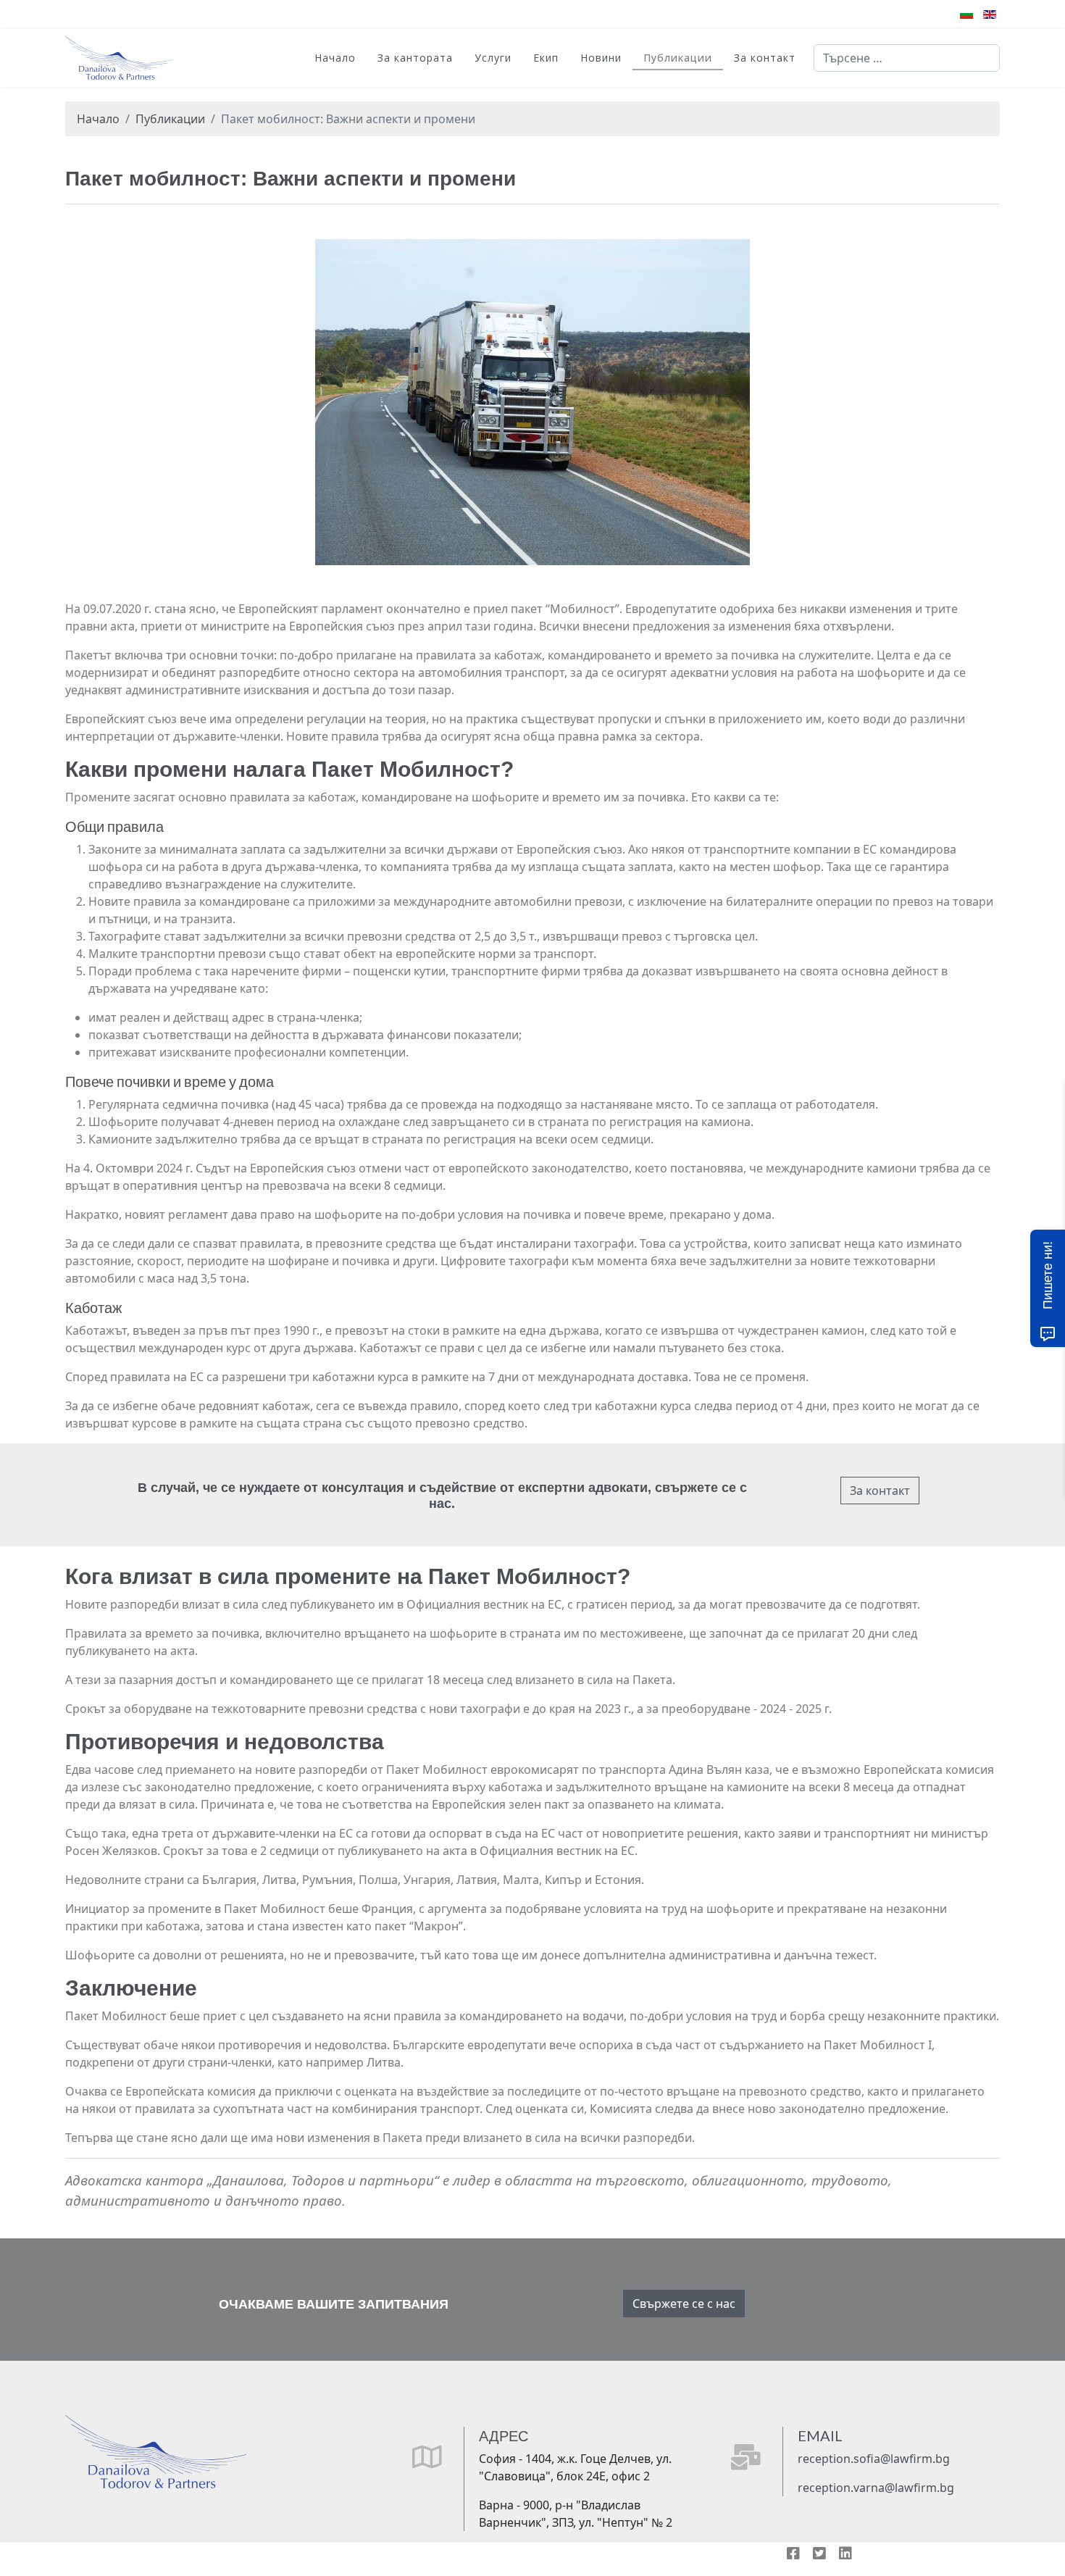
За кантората (415, 58)
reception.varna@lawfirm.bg (876, 2488)
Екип (546, 58)
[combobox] (907, 58)
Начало (335, 58)
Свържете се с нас (684, 2304)
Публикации (678, 58)
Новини (601, 58)
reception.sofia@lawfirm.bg (874, 2459)
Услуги (493, 58)
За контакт (765, 58)
